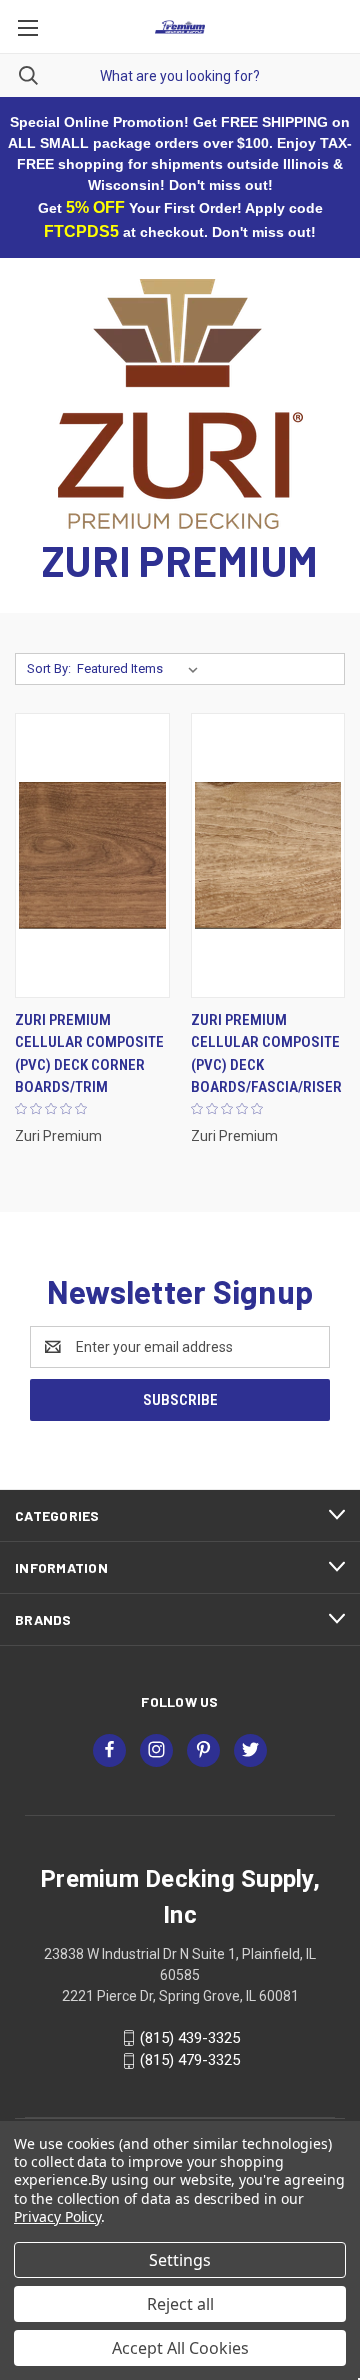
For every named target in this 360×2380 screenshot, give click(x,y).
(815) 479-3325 (190, 2061)
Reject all (180, 2304)
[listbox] (141, 669)
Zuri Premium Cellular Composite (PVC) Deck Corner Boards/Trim (89, 1054)
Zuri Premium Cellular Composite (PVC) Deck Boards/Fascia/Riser (266, 1054)
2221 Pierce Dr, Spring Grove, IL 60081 (180, 1996)
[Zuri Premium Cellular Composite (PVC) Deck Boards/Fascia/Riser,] (268, 855)
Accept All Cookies (180, 2348)
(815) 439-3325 (190, 2038)
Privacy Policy (57, 2216)
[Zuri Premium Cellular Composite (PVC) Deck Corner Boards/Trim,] (92, 855)
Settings (180, 2260)
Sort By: (49, 668)
